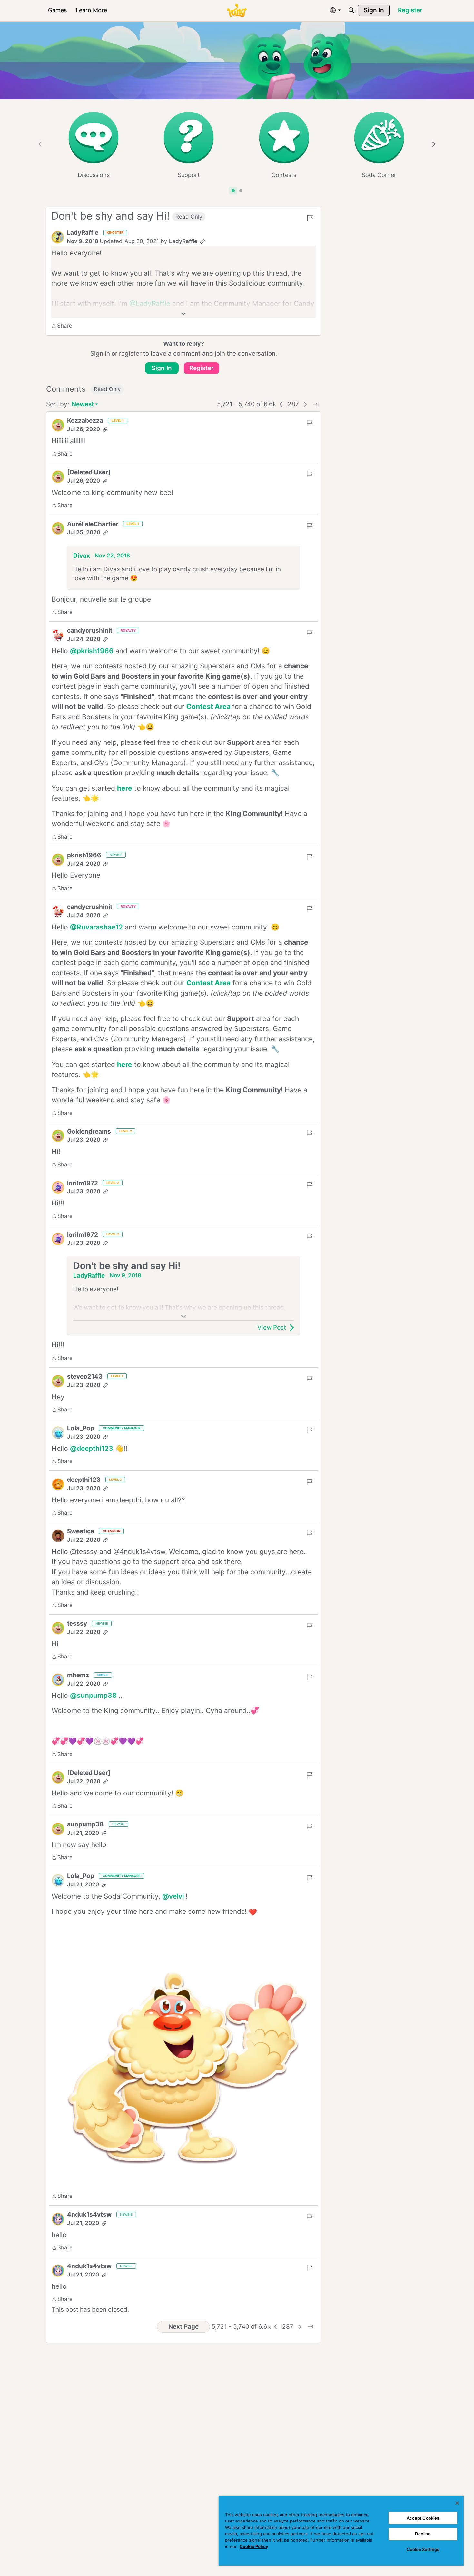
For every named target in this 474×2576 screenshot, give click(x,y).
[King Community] (237, 10)
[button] (58, 237)
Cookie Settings (423, 2549)
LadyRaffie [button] (83, 233)
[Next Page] (305, 404)
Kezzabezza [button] (85, 421)
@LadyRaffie (150, 304)
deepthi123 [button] (84, 1480)
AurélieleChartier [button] (93, 524)
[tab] (233, 191)
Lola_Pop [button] (81, 1428)
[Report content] (310, 218)
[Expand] (183, 314)
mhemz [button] (78, 1675)
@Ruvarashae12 (96, 927)
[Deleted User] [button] (89, 472)
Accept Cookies (423, 2518)
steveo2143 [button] (85, 1376)
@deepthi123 (92, 1448)
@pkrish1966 (92, 651)
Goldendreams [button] (89, 1131)
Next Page (183, 2327)
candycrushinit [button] (90, 630)
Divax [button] (82, 556)
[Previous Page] (281, 404)
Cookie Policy (254, 2546)
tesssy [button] (77, 1623)
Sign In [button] (162, 368)
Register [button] (202, 368)
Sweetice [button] (81, 1531)
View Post (272, 1327)
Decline (423, 2534)
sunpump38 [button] (85, 1824)
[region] (341, 2531)
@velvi (173, 1896)
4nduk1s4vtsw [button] (89, 2214)
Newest (83, 405)
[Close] (457, 2503)
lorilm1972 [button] (83, 1183)
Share (62, 326)
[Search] (351, 10)
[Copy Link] (202, 241)
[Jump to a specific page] (316, 404)
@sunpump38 (93, 1695)
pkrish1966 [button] (84, 855)
